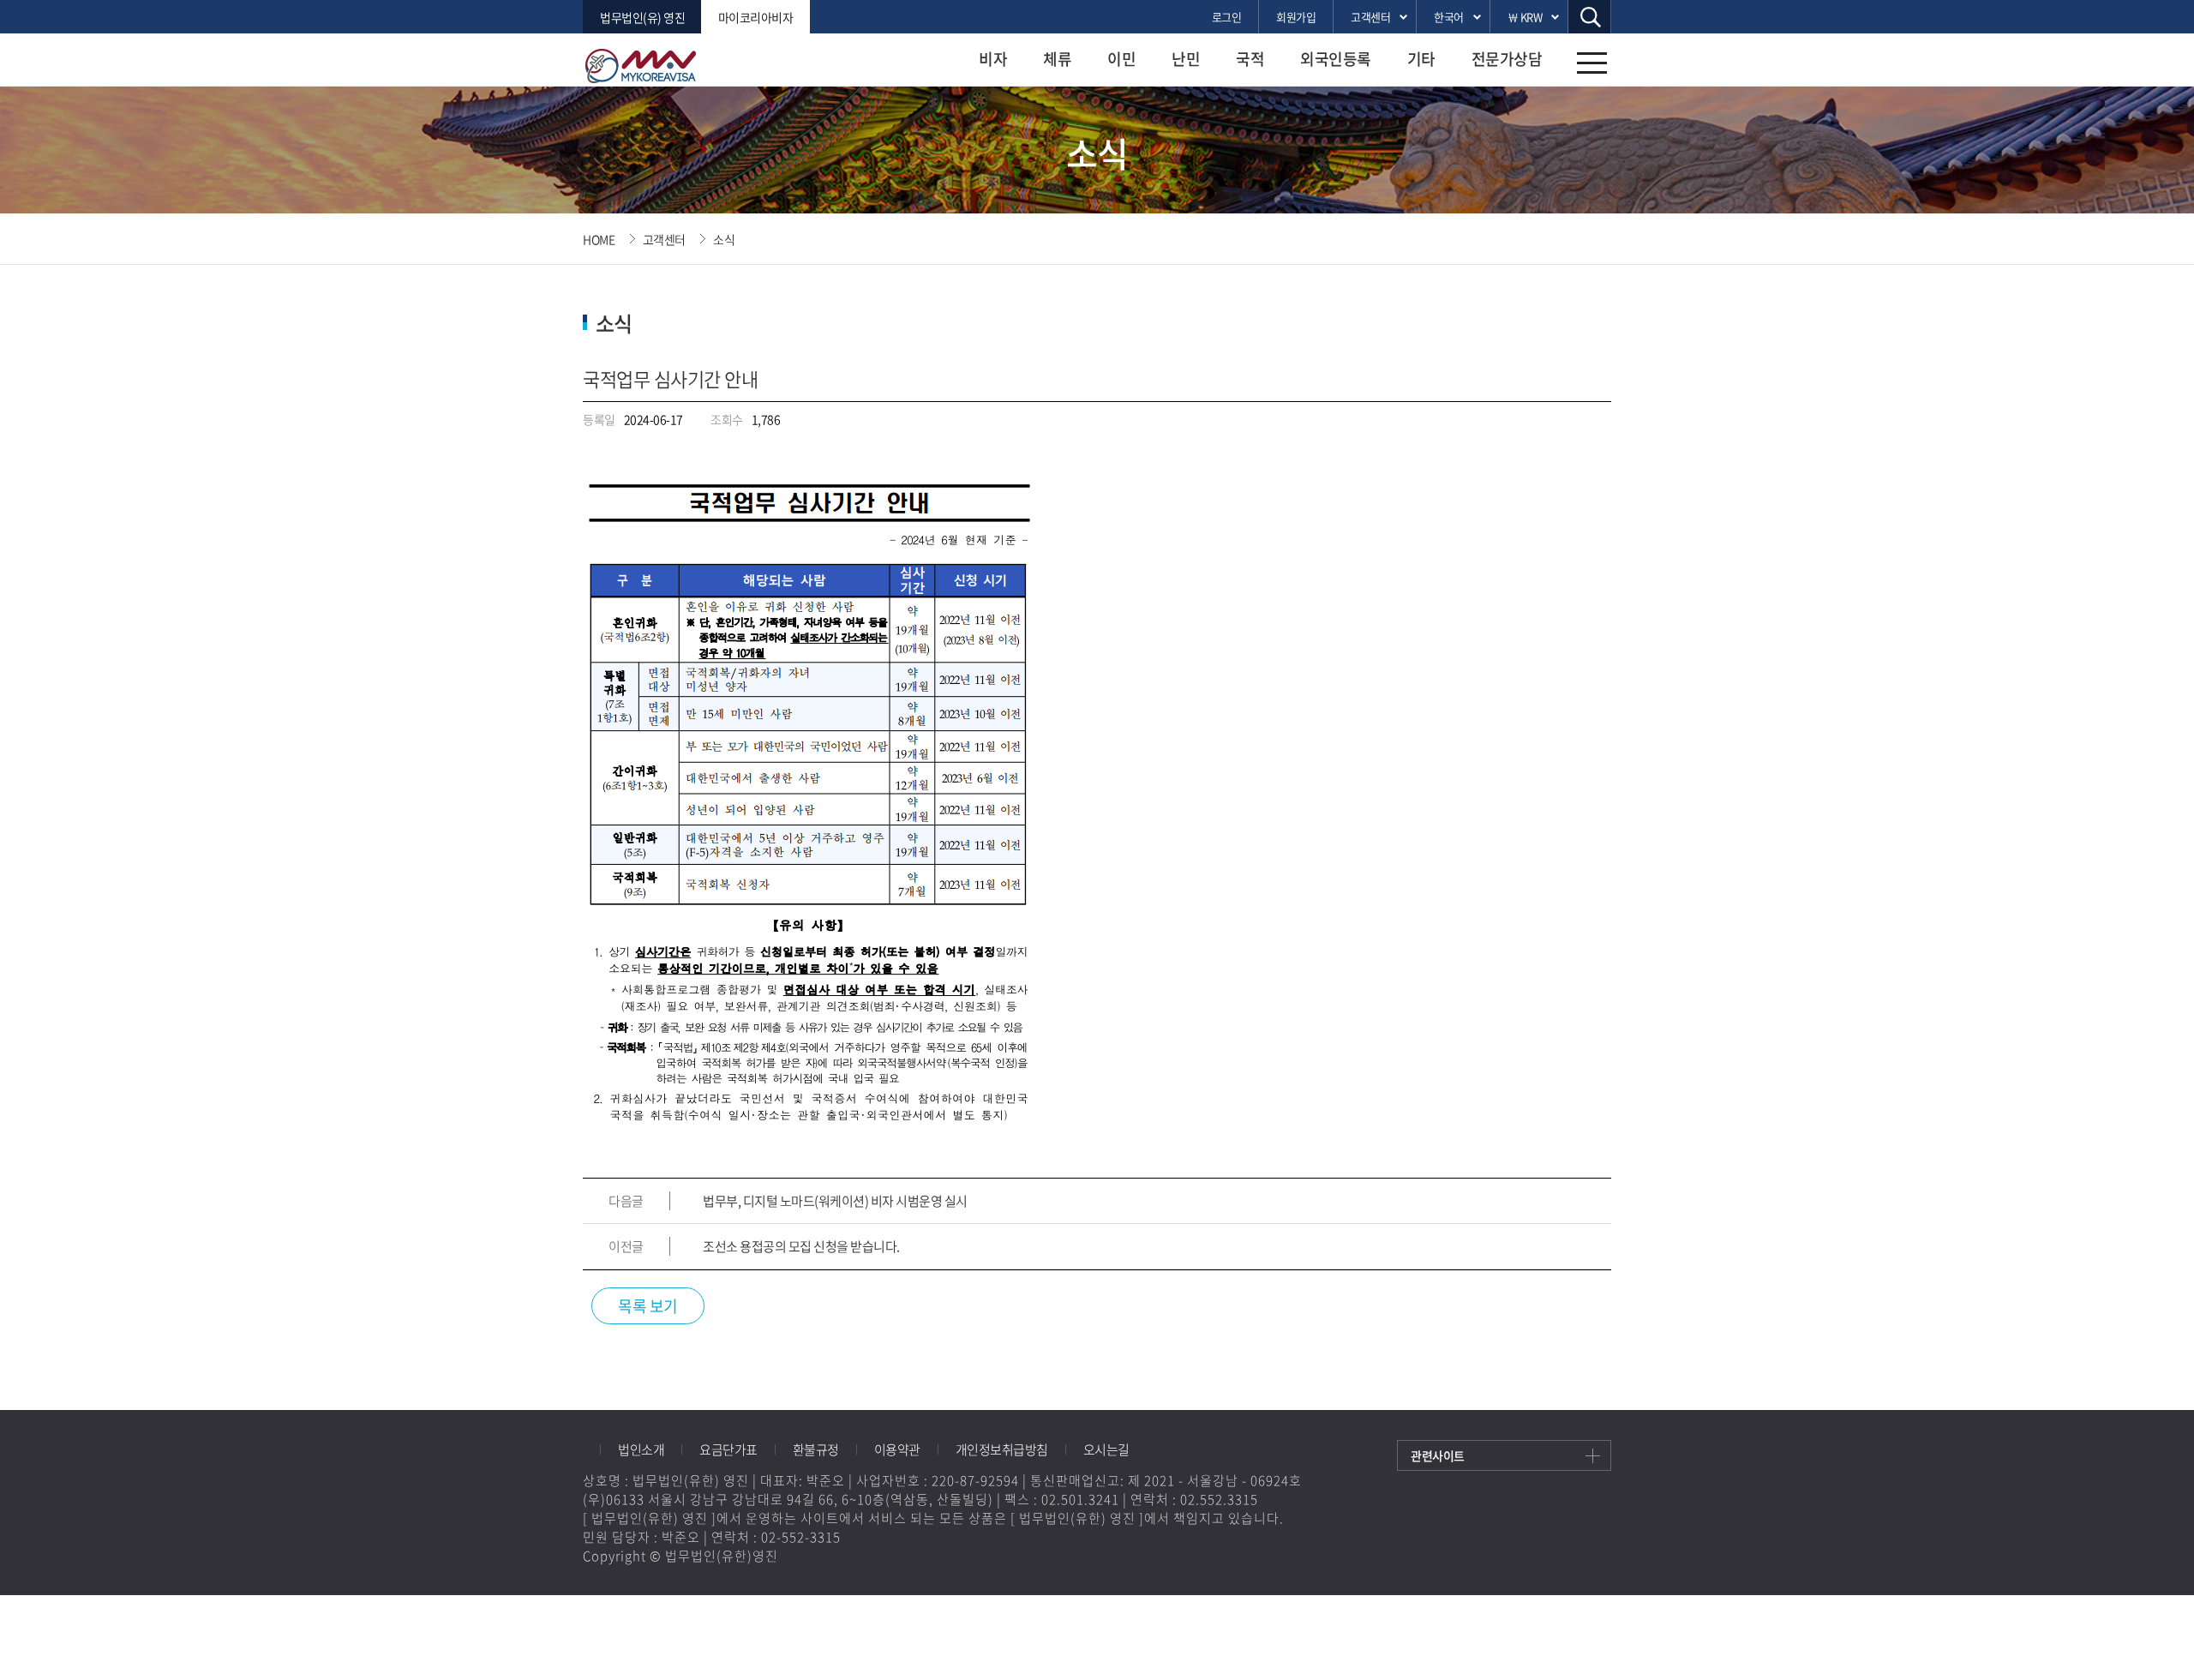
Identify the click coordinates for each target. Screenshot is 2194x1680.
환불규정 (816, 1449)
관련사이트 (1438, 1455)
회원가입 (1296, 17)
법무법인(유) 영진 (642, 17)
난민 (1186, 59)
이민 (1121, 59)
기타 (1421, 59)
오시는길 (1106, 1449)
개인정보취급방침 (1002, 1449)
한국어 (1449, 17)
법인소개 (641, 1449)
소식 (724, 239)
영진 (651, 66)
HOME (599, 239)
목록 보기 (648, 1306)
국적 (1250, 59)
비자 (993, 59)
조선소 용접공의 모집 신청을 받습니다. (801, 1246)
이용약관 (897, 1449)
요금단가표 (728, 1449)
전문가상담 (1507, 59)
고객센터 (1370, 17)
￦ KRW (1525, 17)
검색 (1590, 17)
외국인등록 (1336, 59)
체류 (1057, 59)
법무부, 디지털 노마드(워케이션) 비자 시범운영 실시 (835, 1201)
